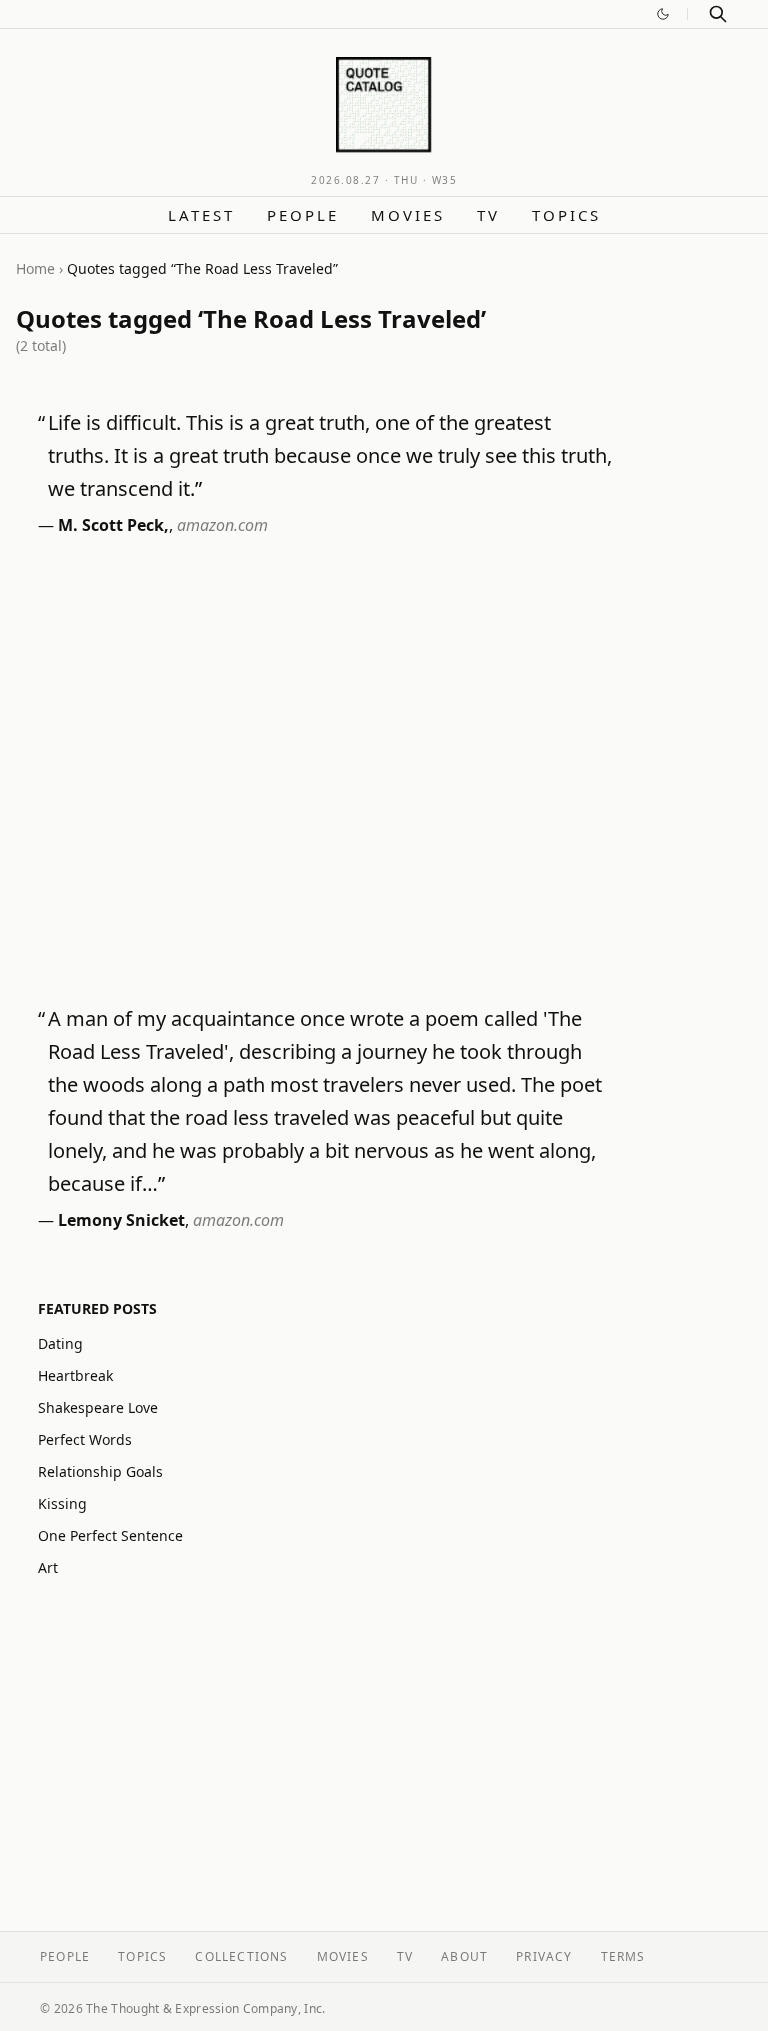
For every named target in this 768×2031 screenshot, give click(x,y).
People (303, 215)
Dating (60, 1343)
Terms (623, 1956)
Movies (408, 215)
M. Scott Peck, (113, 525)
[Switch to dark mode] (663, 14)
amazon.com (222, 525)
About (464, 1956)
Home (35, 268)
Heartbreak (75, 1375)
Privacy (544, 1956)
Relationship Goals (100, 1471)
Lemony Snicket (121, 1220)
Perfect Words (85, 1439)
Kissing (62, 1503)
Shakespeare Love (98, 1407)
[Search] (718, 14)
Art (48, 1567)
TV (488, 215)
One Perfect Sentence (110, 1535)
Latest (201, 215)
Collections (241, 1956)
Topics (566, 215)
